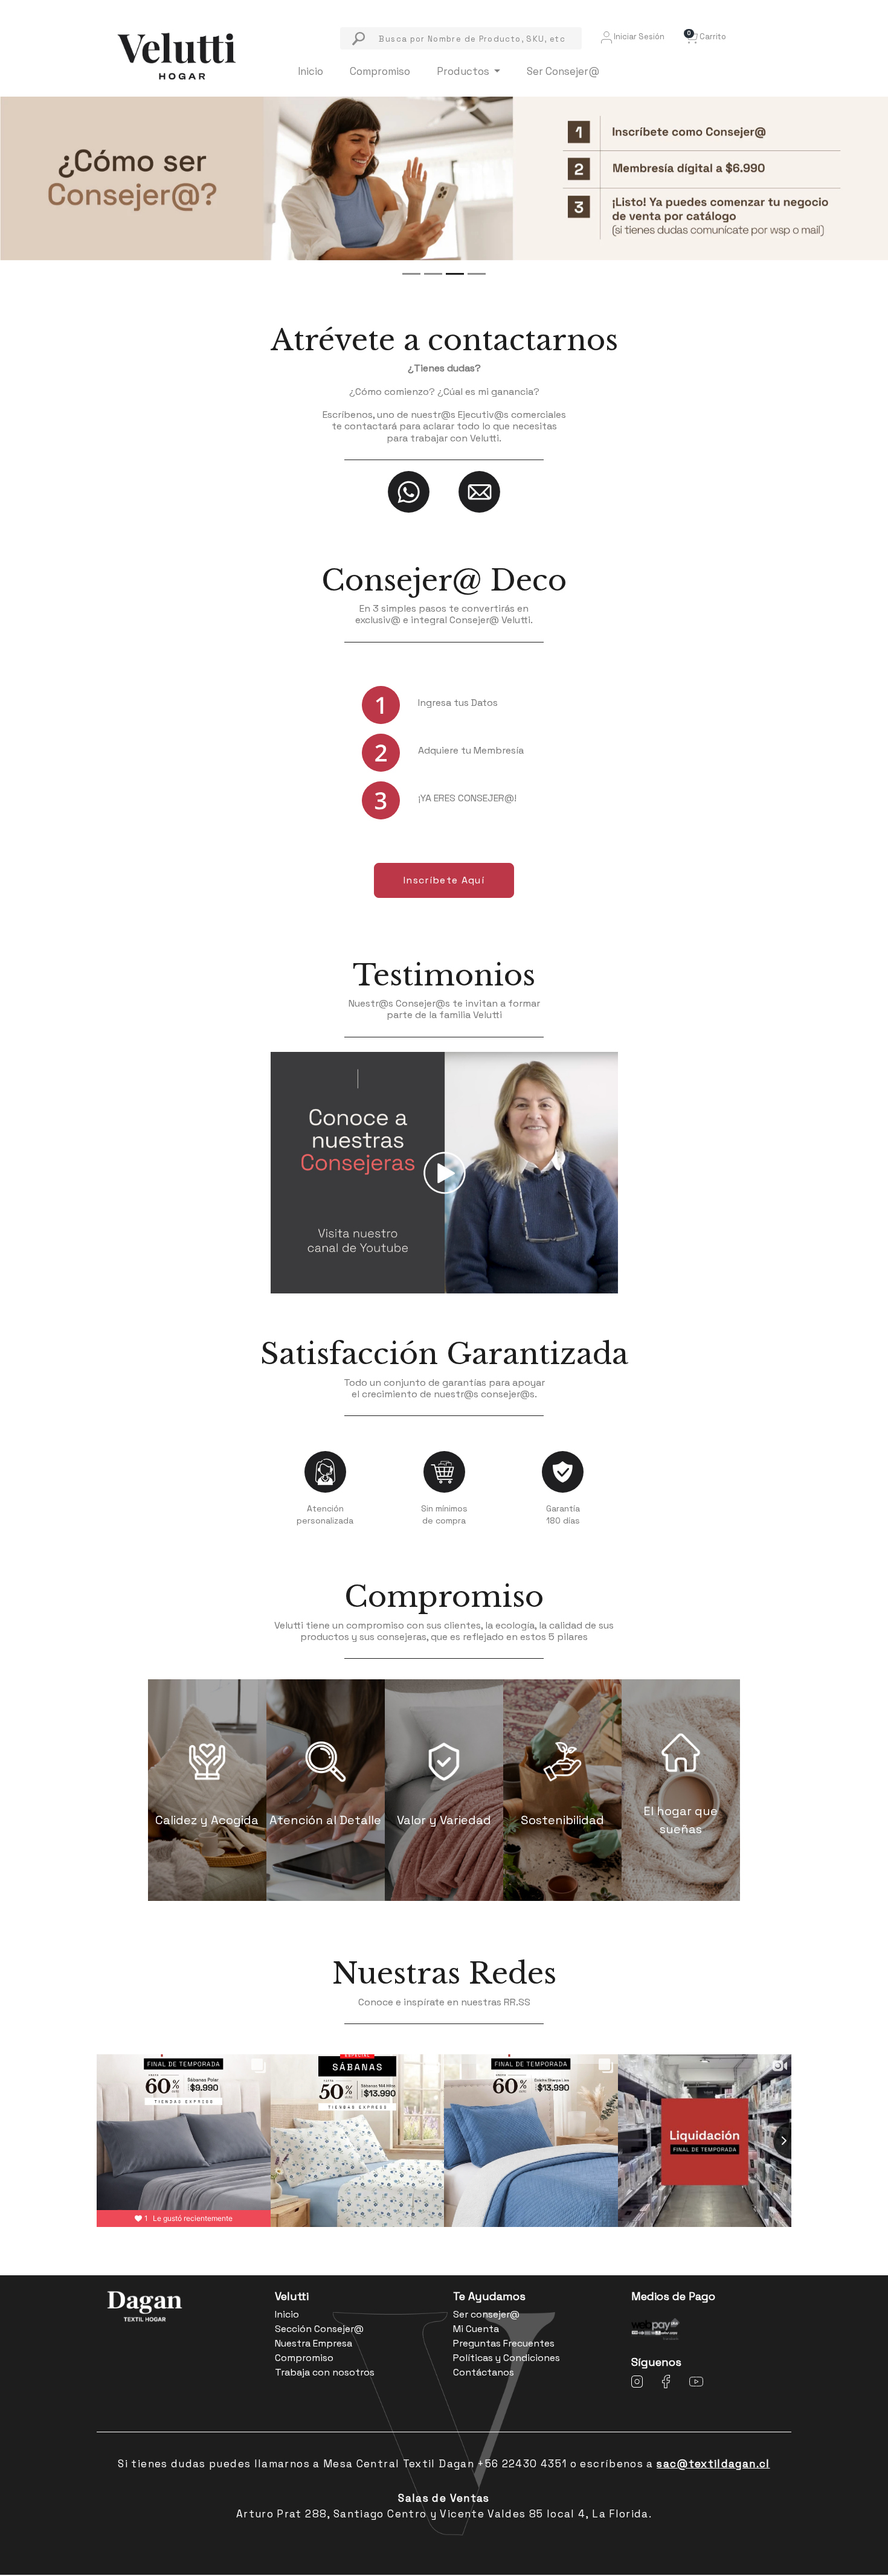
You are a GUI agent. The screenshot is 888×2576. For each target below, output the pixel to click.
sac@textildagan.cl (713, 2464)
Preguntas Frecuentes (504, 2343)
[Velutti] (177, 55)
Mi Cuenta (476, 2329)
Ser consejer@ (486, 2314)
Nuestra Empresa (314, 2343)
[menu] (461, 38)
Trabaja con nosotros (325, 2372)
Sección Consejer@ (319, 2329)
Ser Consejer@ (563, 71)
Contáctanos (484, 2372)
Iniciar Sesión (638, 37)
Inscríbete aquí (444, 880)
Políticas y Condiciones (507, 2358)
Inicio (310, 71)
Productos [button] (464, 71)
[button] (705, 37)
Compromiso (380, 71)
